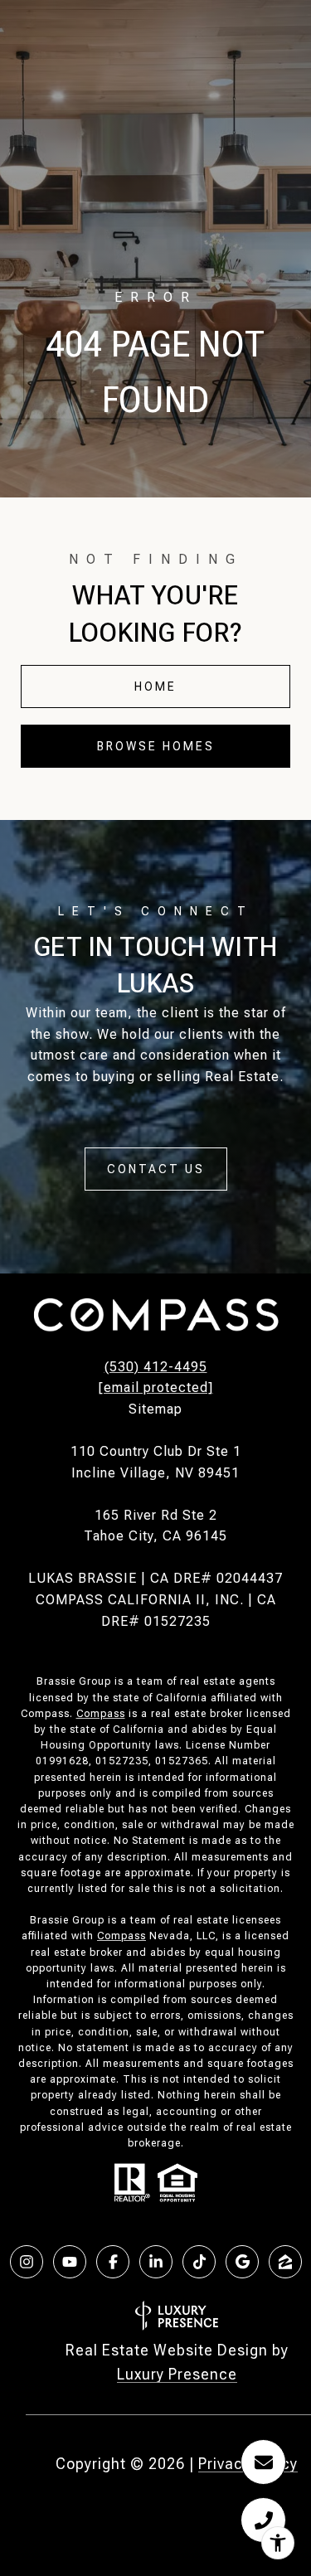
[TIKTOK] (199, 2262)
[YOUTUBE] (70, 2262)
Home (155, 686)
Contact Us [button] (156, 1169)
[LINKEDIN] (156, 2262)
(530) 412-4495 (156, 1367)
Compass (101, 1714)
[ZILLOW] (285, 2262)
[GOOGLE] (242, 2262)
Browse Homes (156, 746)
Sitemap (155, 1409)
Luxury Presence (177, 2374)
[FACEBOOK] (113, 2262)
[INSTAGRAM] (27, 2262)
